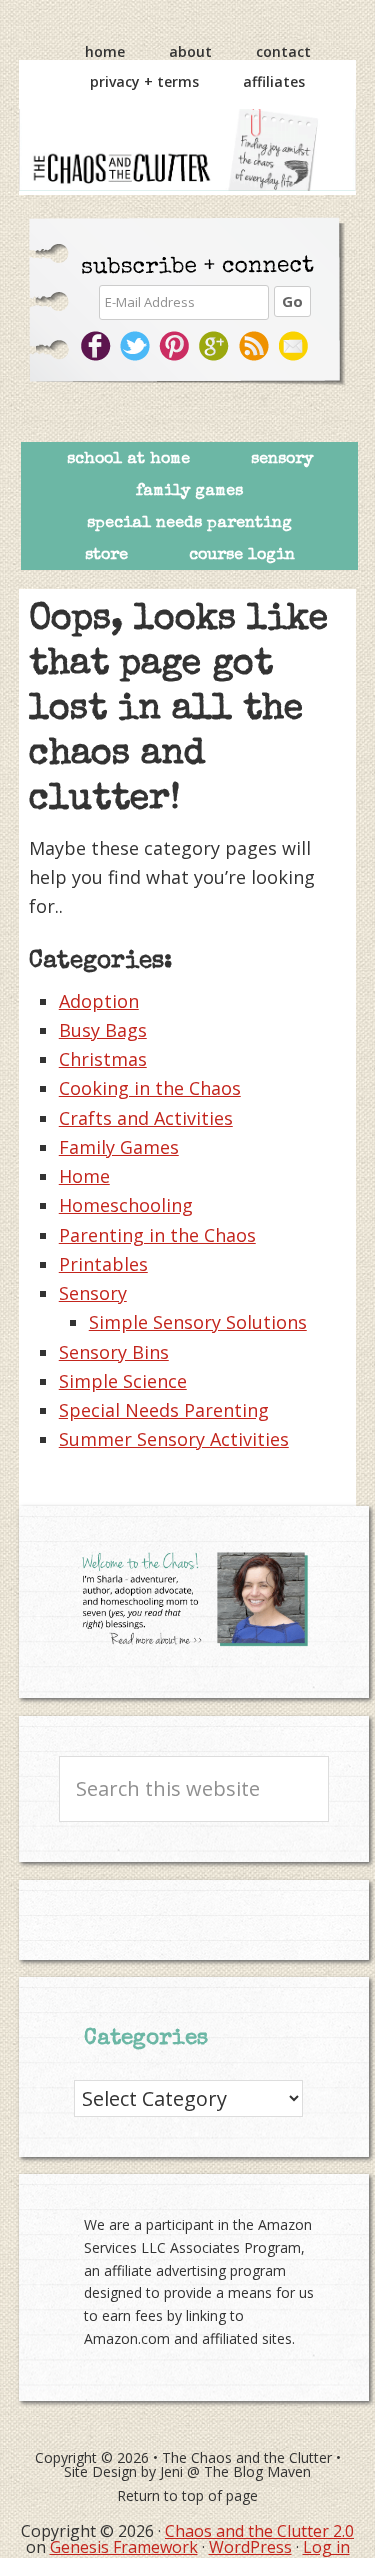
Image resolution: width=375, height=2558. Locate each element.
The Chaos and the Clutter (188, 149)
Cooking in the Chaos (150, 1088)
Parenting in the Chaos (157, 1235)
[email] (296, 346)
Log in (326, 2547)
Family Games (119, 1147)
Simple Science (123, 1381)
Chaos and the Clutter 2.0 (259, 2531)
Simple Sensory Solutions (198, 1322)
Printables (103, 1264)
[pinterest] (176, 346)
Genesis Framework (124, 2547)
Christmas (103, 1059)
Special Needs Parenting (164, 1410)
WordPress (250, 2547)
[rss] (256, 346)
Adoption (99, 1001)
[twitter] (136, 346)
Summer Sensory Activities (174, 1439)
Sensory (93, 1293)
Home (84, 1176)
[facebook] (96, 346)
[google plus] (216, 346)
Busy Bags (103, 1030)
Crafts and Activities (146, 1118)
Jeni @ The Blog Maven (235, 2471)
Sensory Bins (114, 1352)
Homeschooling (126, 1205)
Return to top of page (187, 2495)
